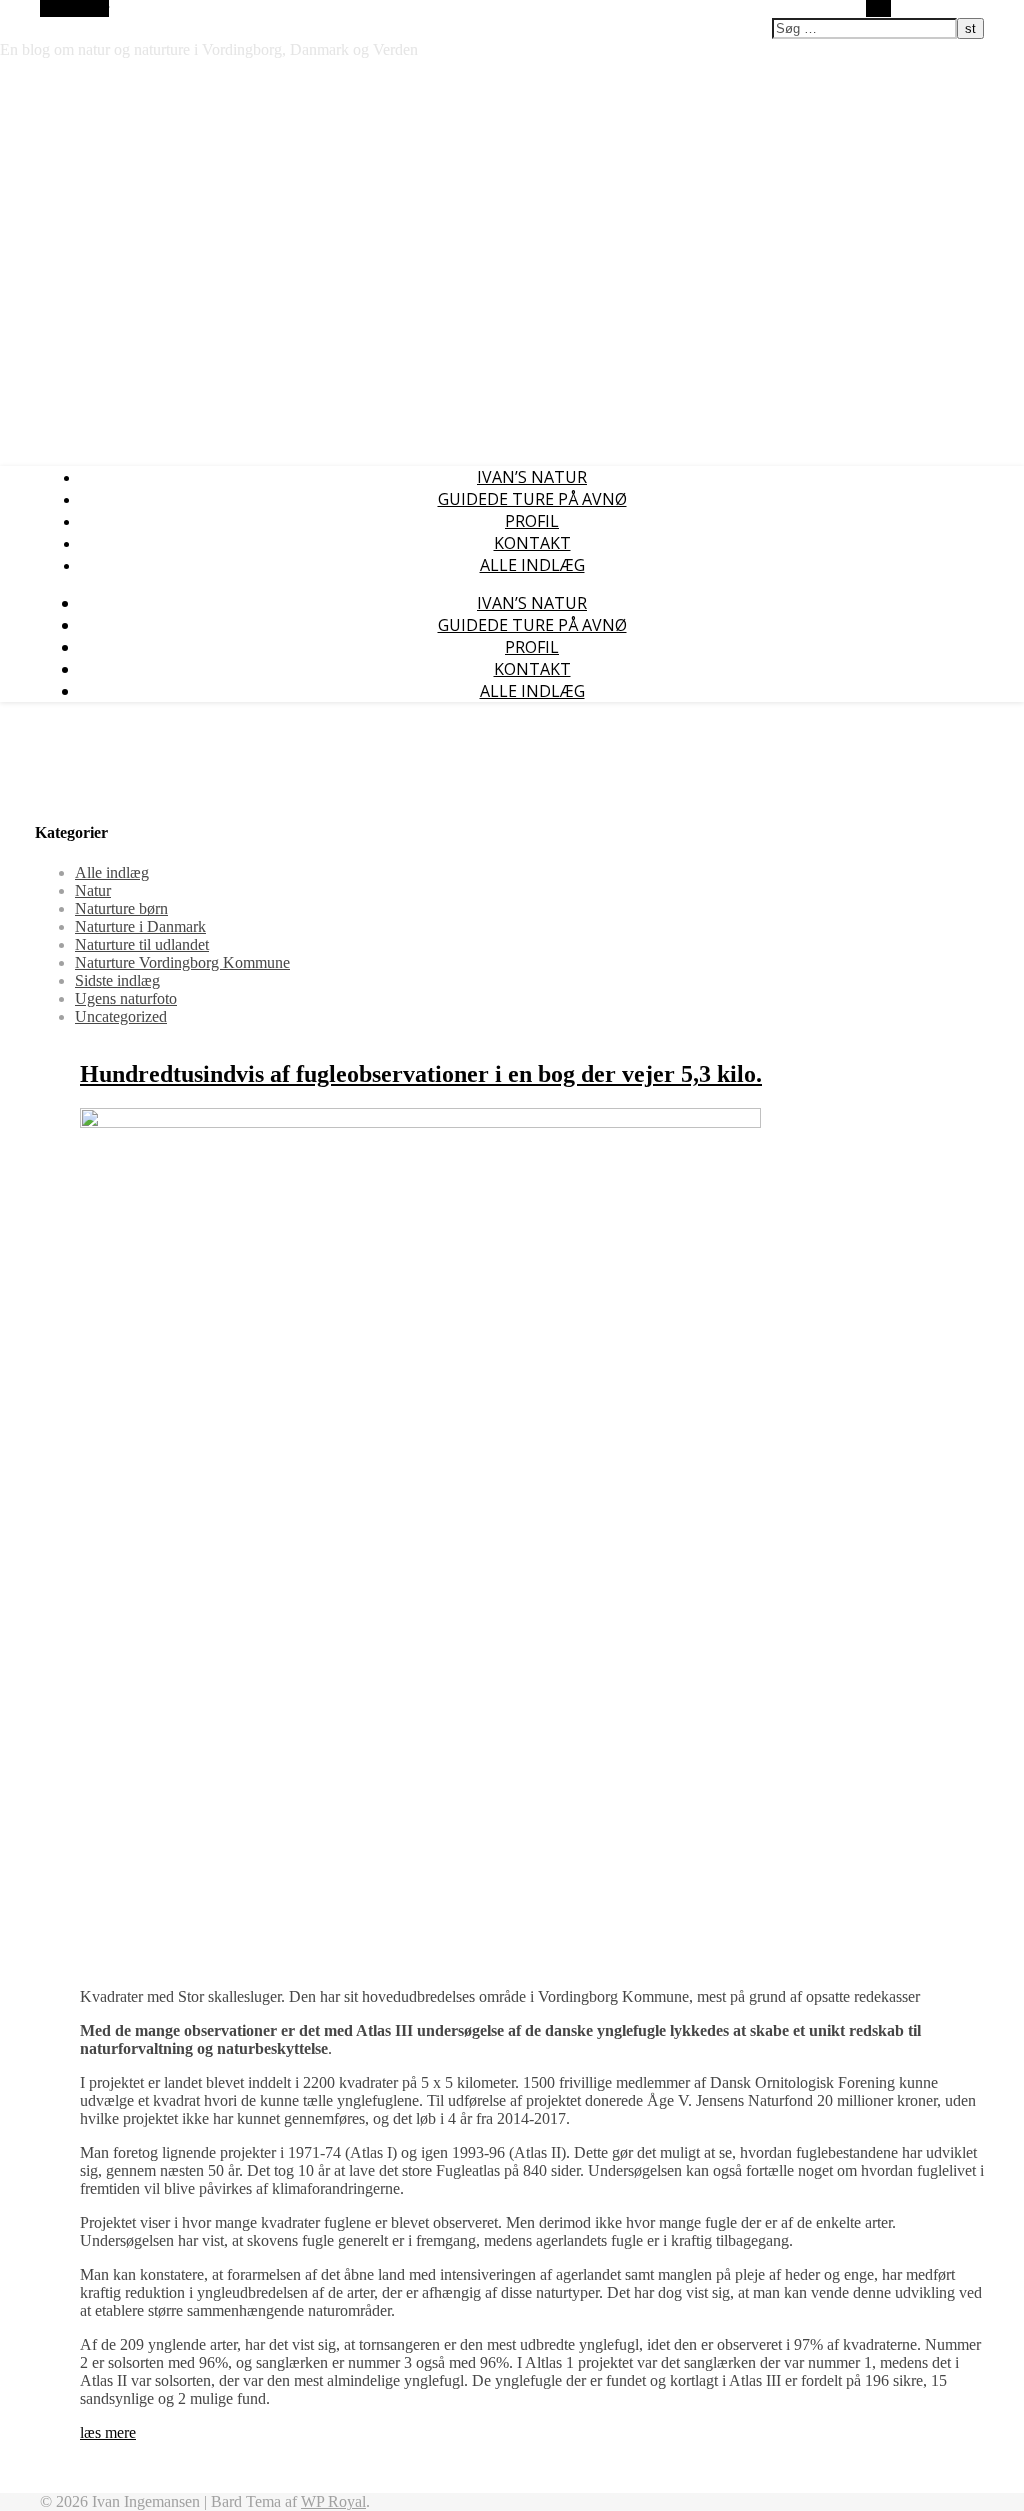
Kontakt (532, 543)
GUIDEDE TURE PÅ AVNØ (532, 499)
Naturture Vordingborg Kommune (182, 962)
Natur (93, 890)
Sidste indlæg (117, 980)
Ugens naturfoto (126, 998)
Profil (532, 521)
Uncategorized (121, 1016)
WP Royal (333, 2501)
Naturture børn (121, 908)
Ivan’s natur (532, 477)
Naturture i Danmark (140, 926)
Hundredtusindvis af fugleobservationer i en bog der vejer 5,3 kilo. (421, 1074)
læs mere (108, 2432)
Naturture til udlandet (142, 944)
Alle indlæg (532, 565)
